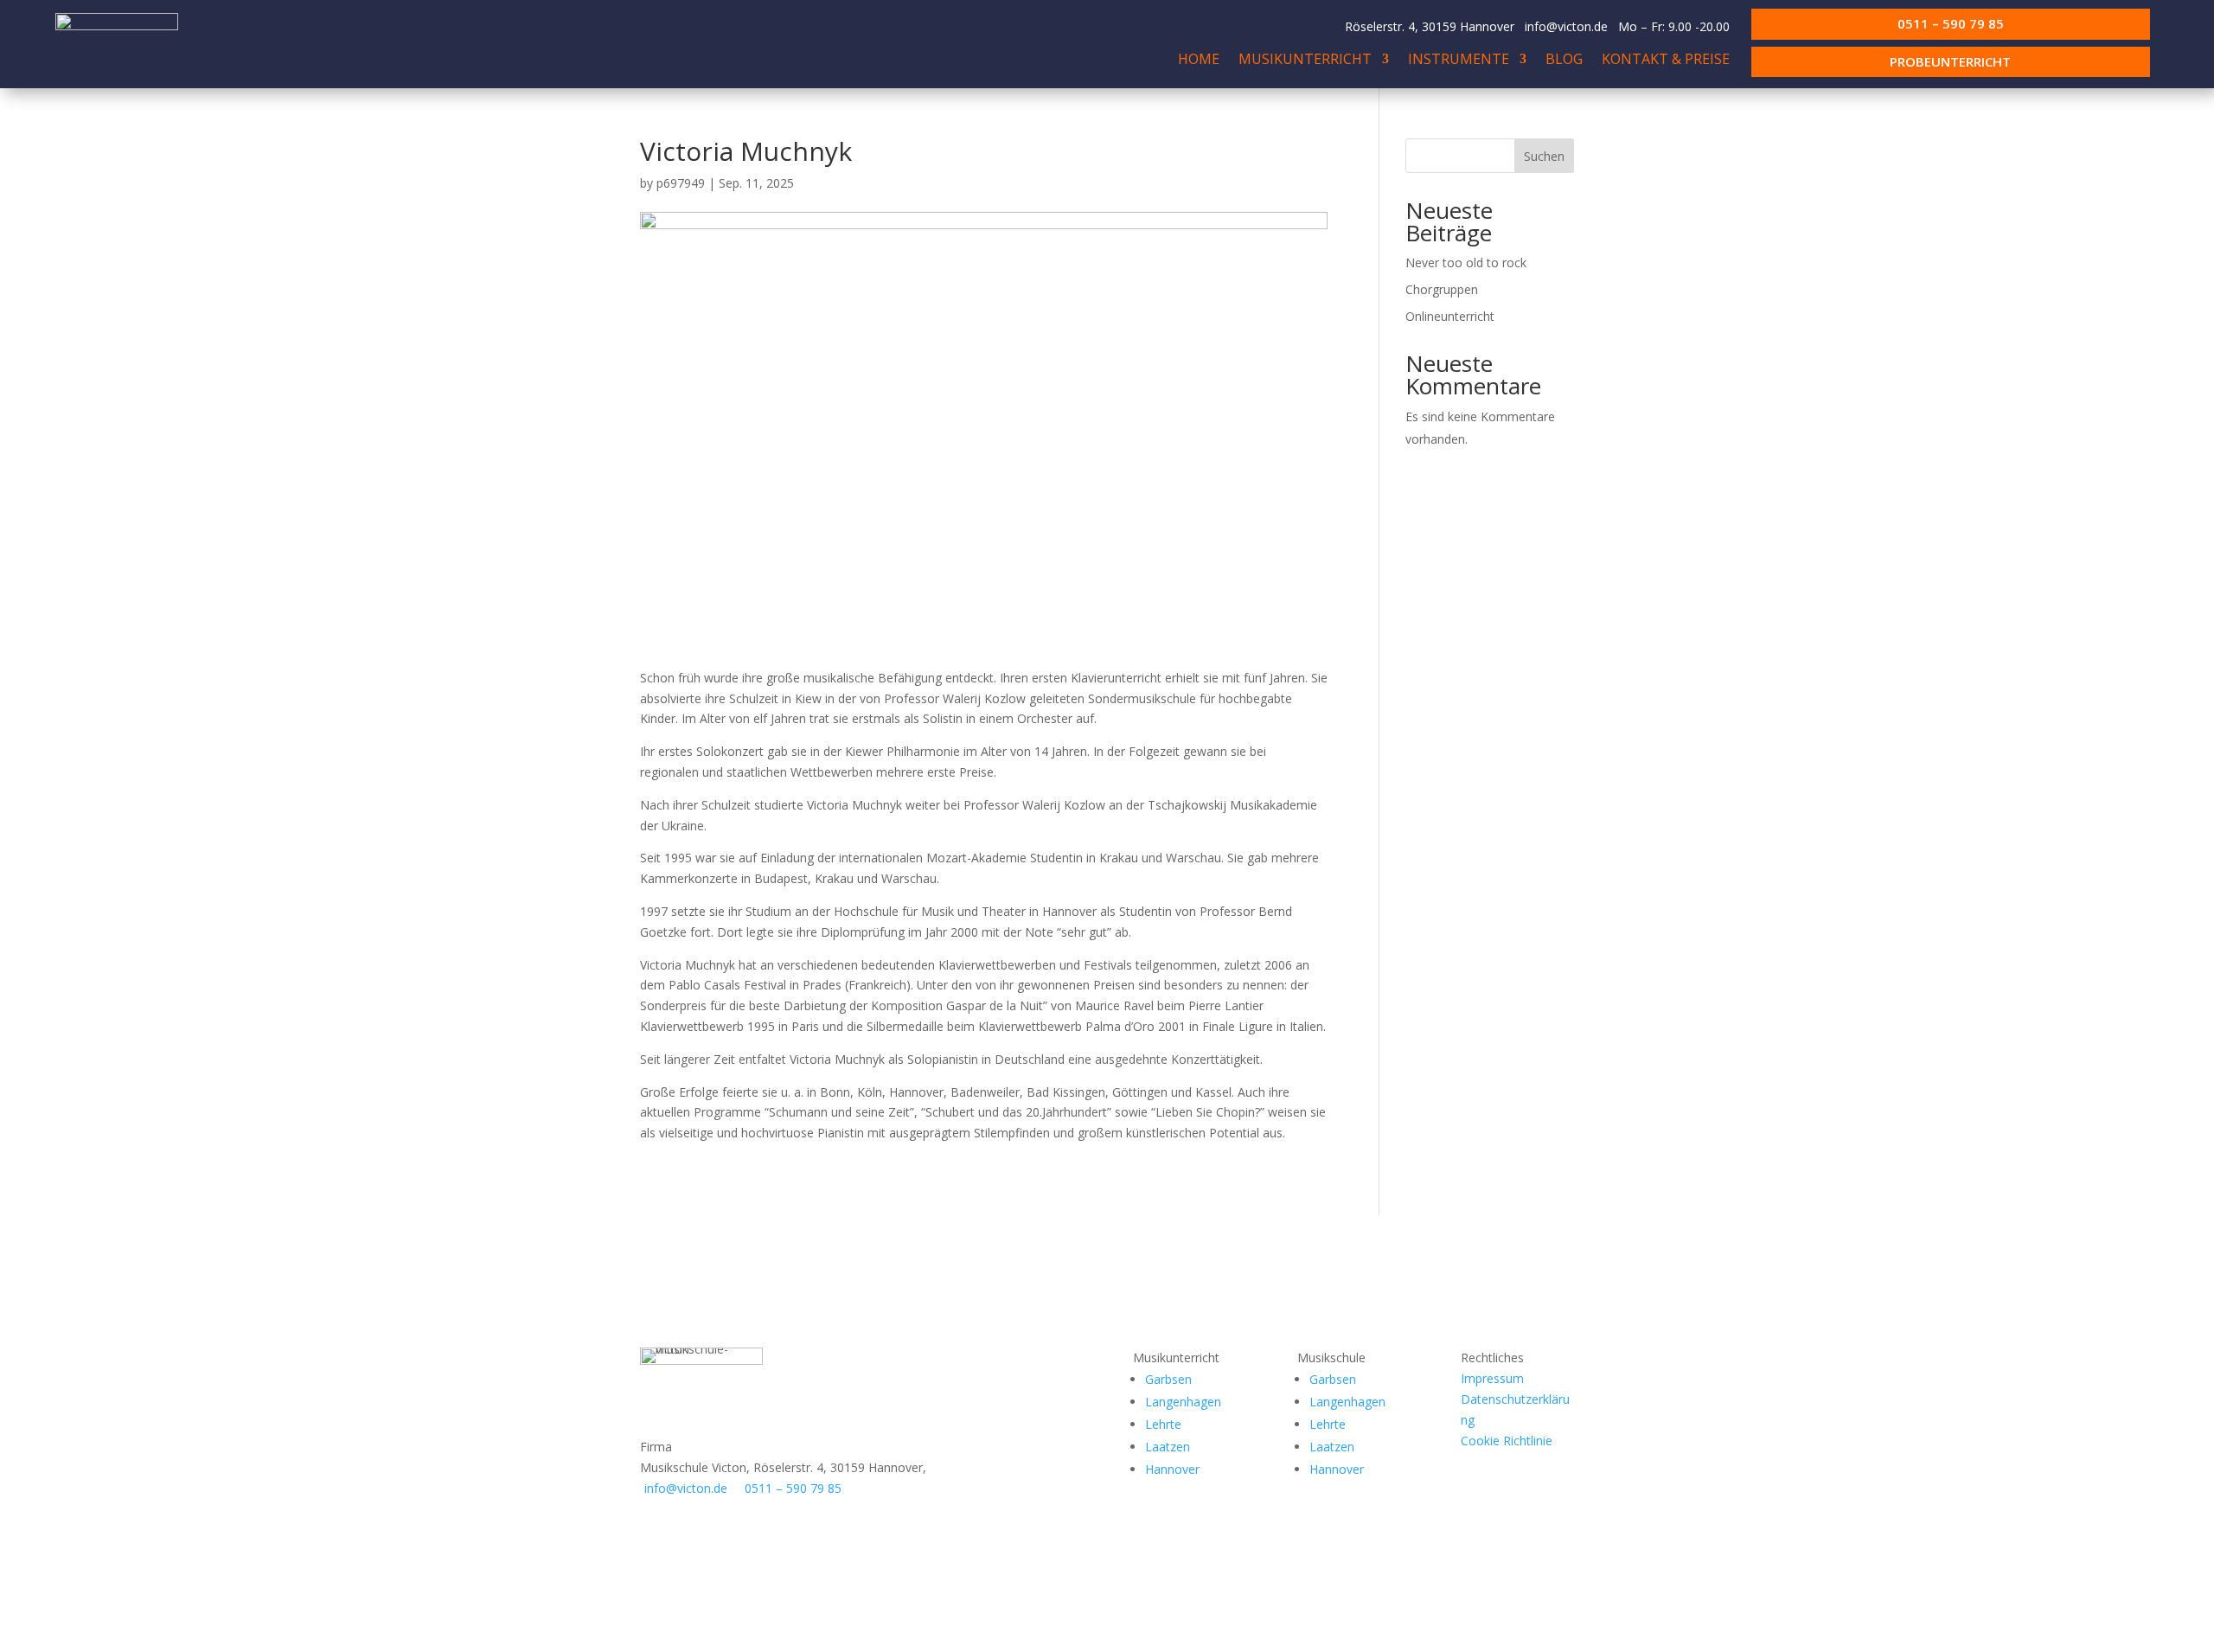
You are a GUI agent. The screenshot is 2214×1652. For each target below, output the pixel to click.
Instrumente (1459, 61)
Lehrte (1163, 1424)
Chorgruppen (1442, 289)
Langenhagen (1183, 1402)
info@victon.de (1566, 26)
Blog (1564, 61)
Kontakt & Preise (1666, 61)
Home (1199, 61)
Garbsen (1168, 1379)
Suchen (1544, 156)
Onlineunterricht (1450, 316)
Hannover (1172, 1469)
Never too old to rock (1466, 263)
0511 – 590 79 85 (1951, 23)
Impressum (1492, 1378)
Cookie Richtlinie (1507, 1441)
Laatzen (1168, 1447)
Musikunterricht (1305, 61)
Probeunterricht (1950, 61)
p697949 (681, 183)
